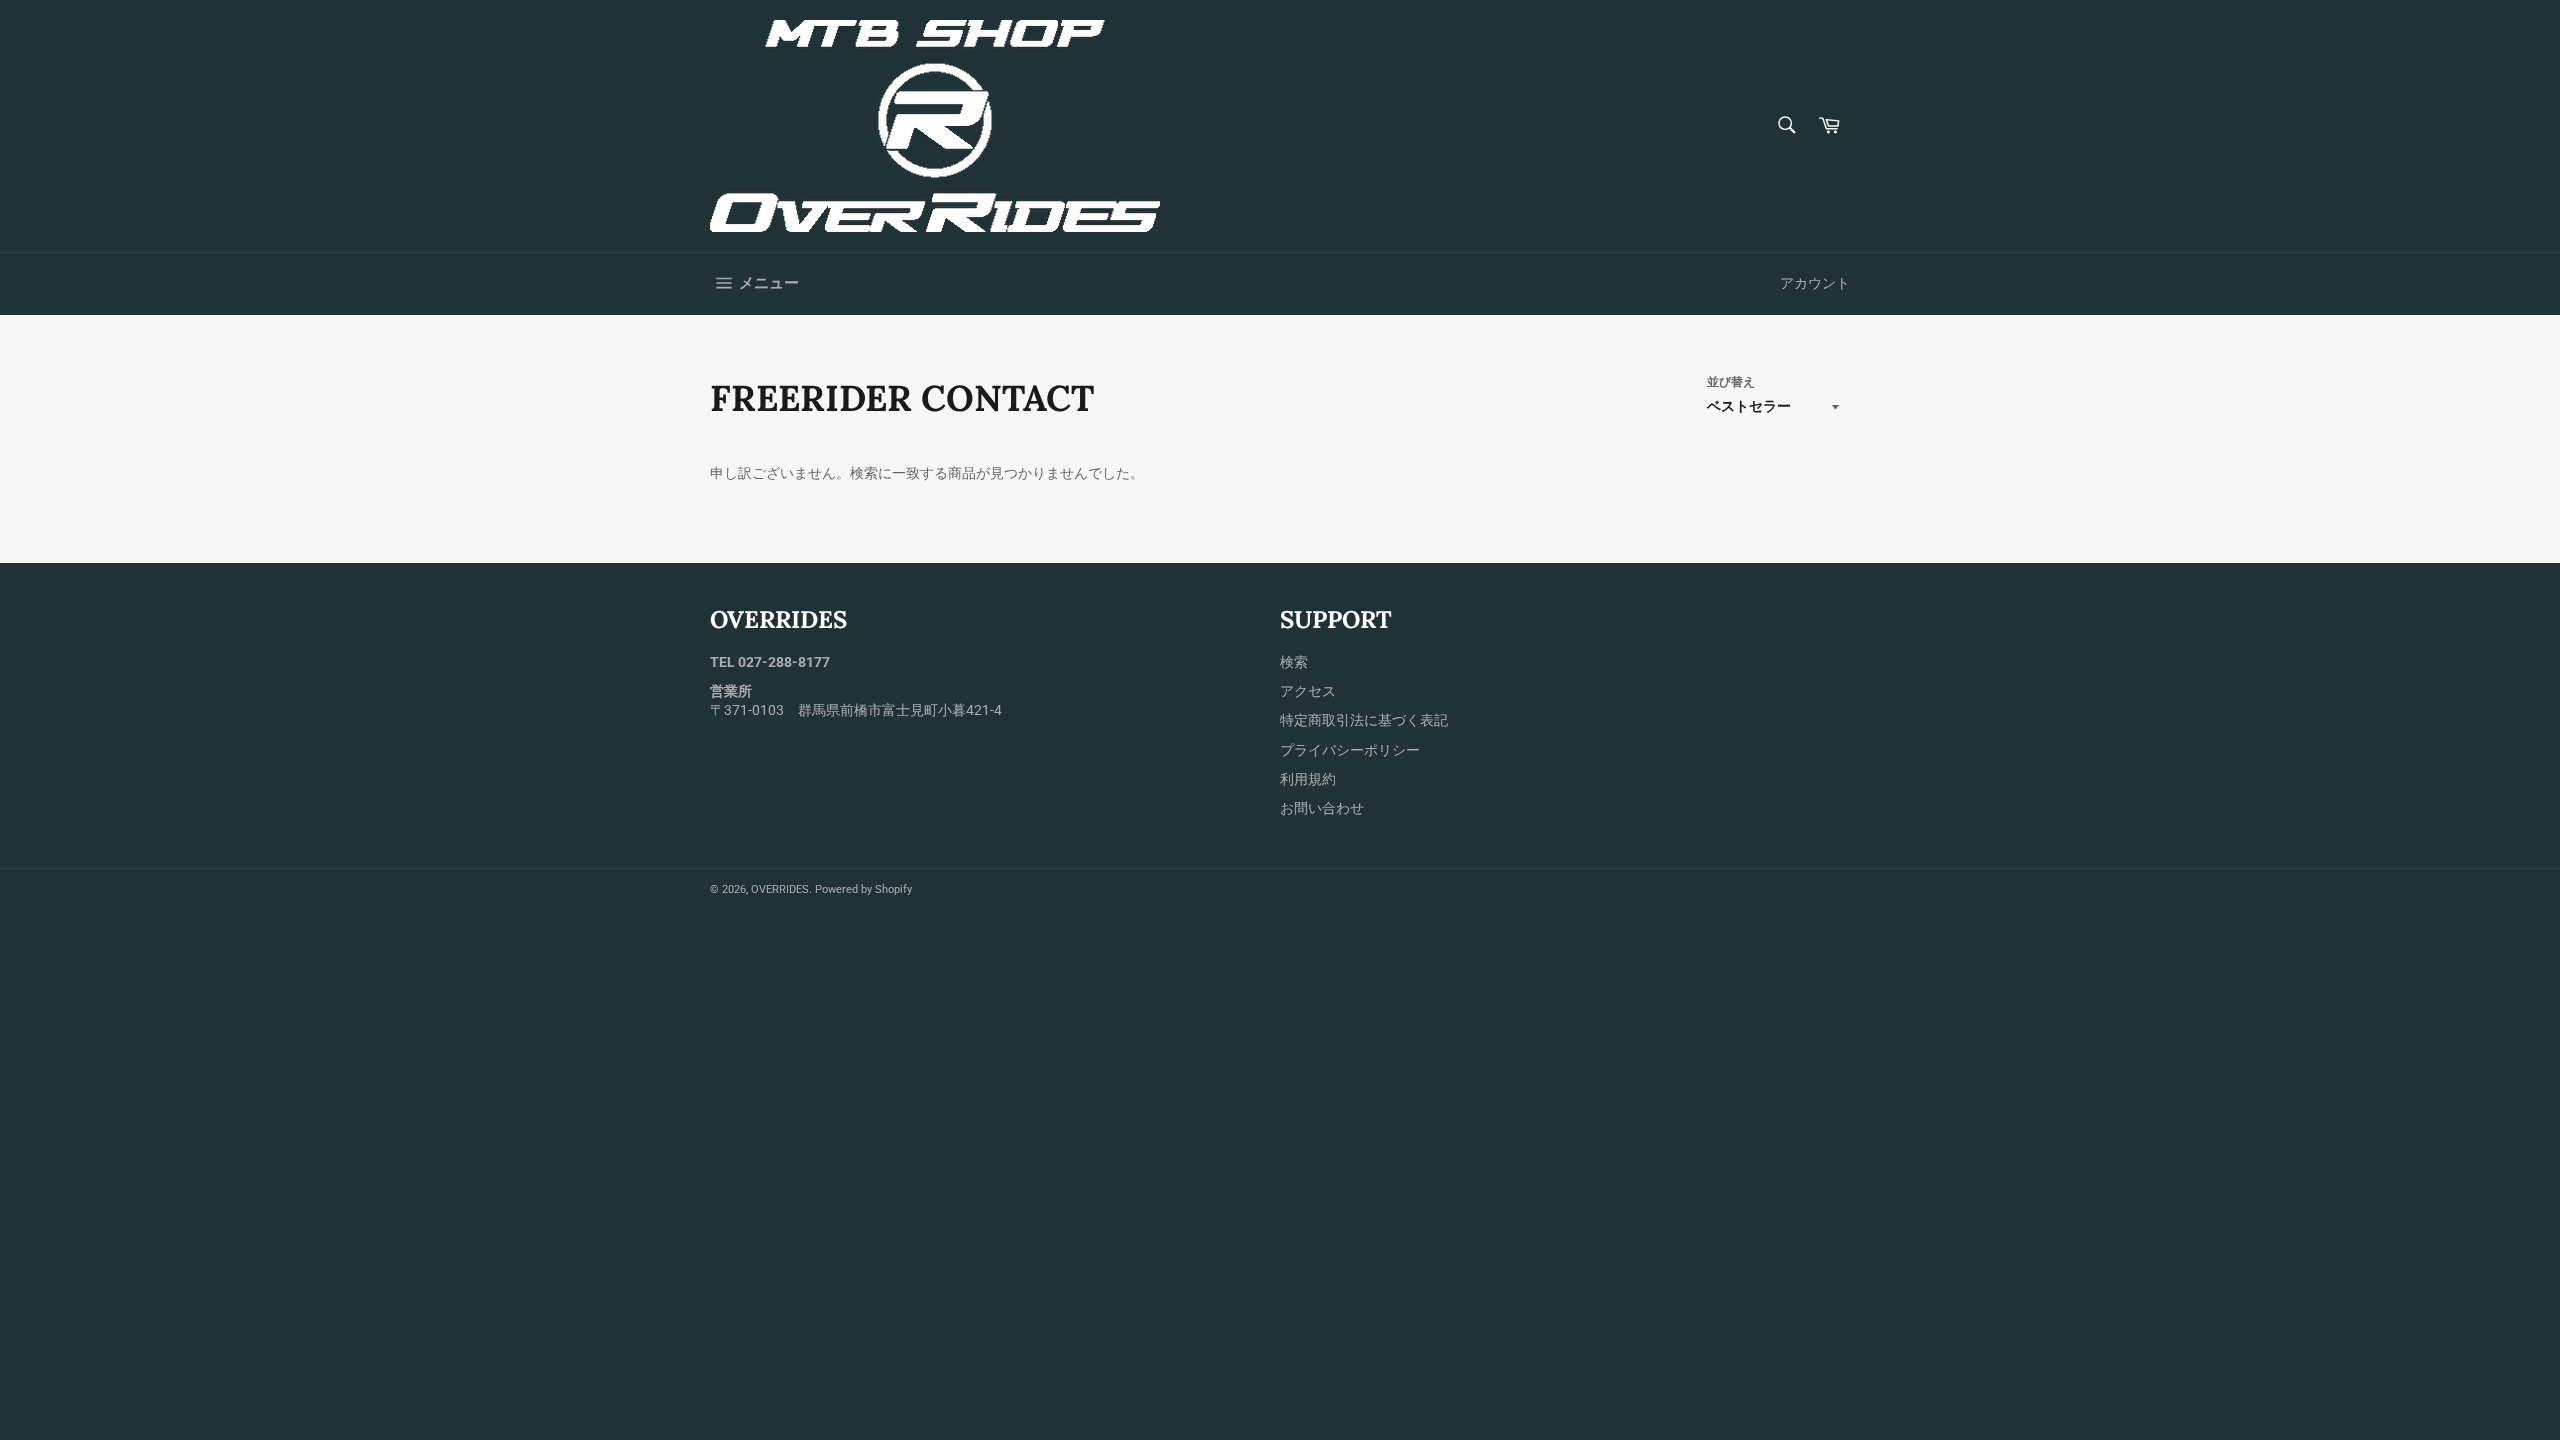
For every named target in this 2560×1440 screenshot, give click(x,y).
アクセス (1308, 691)
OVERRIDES (780, 889)
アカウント (1815, 283)
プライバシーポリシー (1350, 750)
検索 (1294, 662)
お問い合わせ (1322, 808)
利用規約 (1308, 779)
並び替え (1731, 382)
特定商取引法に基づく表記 (1364, 720)
